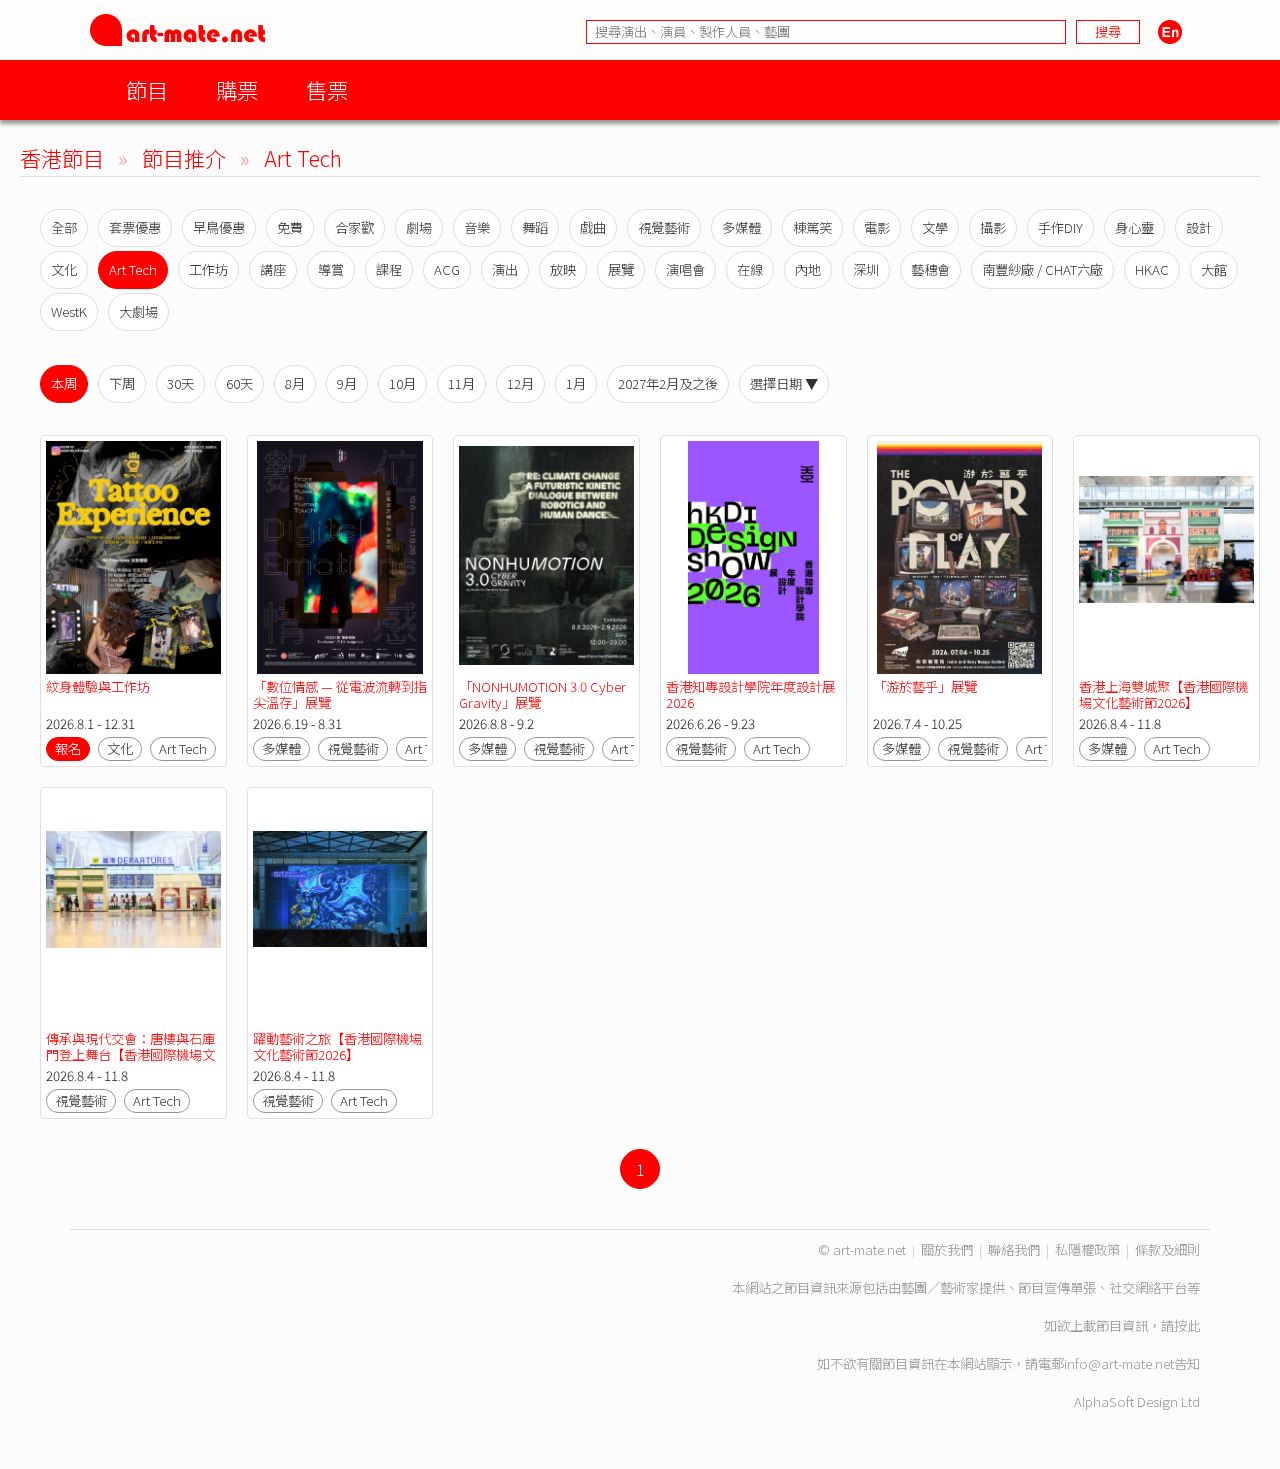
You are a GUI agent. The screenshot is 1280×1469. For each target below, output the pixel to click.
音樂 (477, 227)
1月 (576, 383)
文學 (935, 227)
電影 (877, 227)
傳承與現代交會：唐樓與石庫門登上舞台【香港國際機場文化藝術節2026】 (130, 1054)
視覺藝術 (664, 227)
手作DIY (1060, 227)
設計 (1199, 227)
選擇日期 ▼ (784, 383)
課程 (389, 269)
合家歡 (354, 227)
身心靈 (1134, 227)
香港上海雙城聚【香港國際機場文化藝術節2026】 (1163, 694)
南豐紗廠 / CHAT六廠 (1042, 269)
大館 (1214, 269)
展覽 (621, 269)
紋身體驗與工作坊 (98, 686)
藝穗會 (930, 269)
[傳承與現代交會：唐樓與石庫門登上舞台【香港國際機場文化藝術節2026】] (133, 909)
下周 (122, 383)
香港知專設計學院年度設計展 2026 (750, 694)
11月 (461, 383)
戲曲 (593, 227)
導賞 (331, 269)
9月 (347, 383)
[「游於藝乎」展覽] (960, 557)
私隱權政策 (1087, 1249)
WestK (69, 311)
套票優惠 (135, 227)
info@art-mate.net (1119, 1363)
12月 (520, 383)
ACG (447, 269)
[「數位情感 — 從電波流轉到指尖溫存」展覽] (340, 557)
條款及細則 (1167, 1249)
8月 (295, 383)
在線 (750, 269)
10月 (402, 383)
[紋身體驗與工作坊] (133, 557)
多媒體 (741, 227)
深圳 (866, 269)
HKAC (1152, 269)
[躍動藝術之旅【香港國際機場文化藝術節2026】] (340, 909)
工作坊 (208, 269)
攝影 (993, 227)
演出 (505, 269)
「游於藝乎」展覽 (925, 686)
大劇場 (138, 311)
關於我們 (947, 1249)
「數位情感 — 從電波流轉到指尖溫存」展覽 (340, 694)
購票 (237, 89)
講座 (273, 269)
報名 (68, 748)
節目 (147, 89)
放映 (563, 269)
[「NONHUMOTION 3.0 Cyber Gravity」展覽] (546, 557)
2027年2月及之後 (668, 383)
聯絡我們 (1014, 1249)
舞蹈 (535, 227)
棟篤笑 (812, 227)
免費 (290, 227)
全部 (64, 227)
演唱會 (685, 269)
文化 (64, 269)
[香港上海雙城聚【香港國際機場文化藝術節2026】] (1166, 557)
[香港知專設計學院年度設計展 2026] (753, 557)
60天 (239, 383)
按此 (1187, 1325)
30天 (180, 383)
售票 (327, 89)
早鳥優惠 (219, 227)
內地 (808, 269)
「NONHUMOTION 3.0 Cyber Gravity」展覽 (542, 694)
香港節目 (62, 157)
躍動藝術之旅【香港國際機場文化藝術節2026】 (337, 1046)
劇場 (419, 227)
